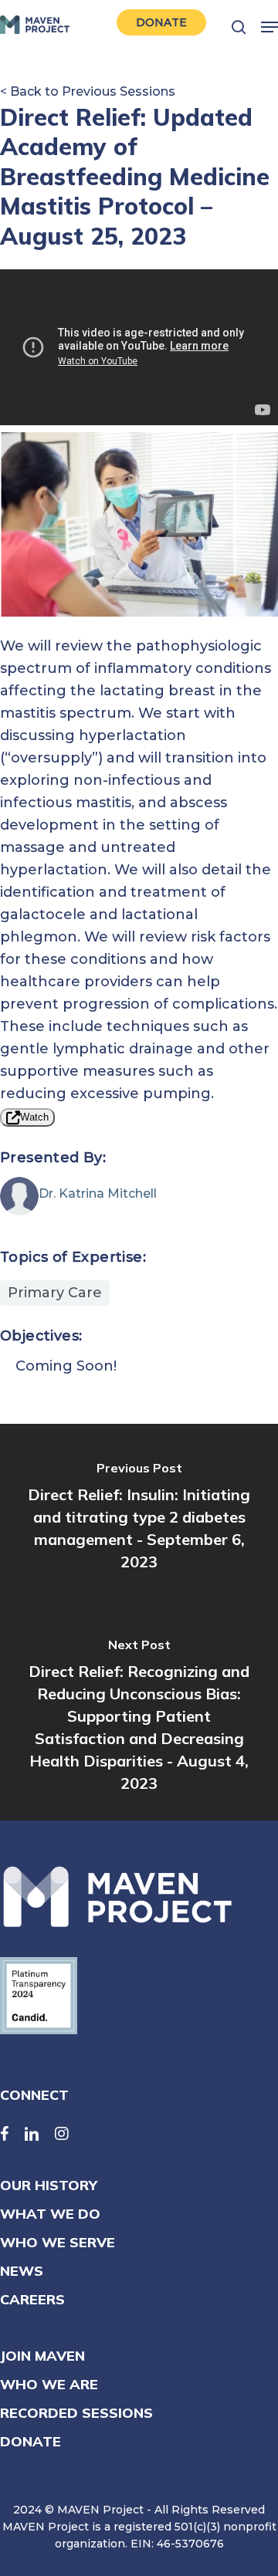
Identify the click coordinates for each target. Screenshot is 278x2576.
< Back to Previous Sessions (88, 91)
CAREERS (32, 2299)
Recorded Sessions (76, 2413)
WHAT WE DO (50, 2214)
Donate (31, 2441)
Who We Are (49, 2384)
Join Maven (42, 2356)
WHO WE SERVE (58, 2242)
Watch (34, 1117)
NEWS (22, 2271)
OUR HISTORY (49, 2185)
